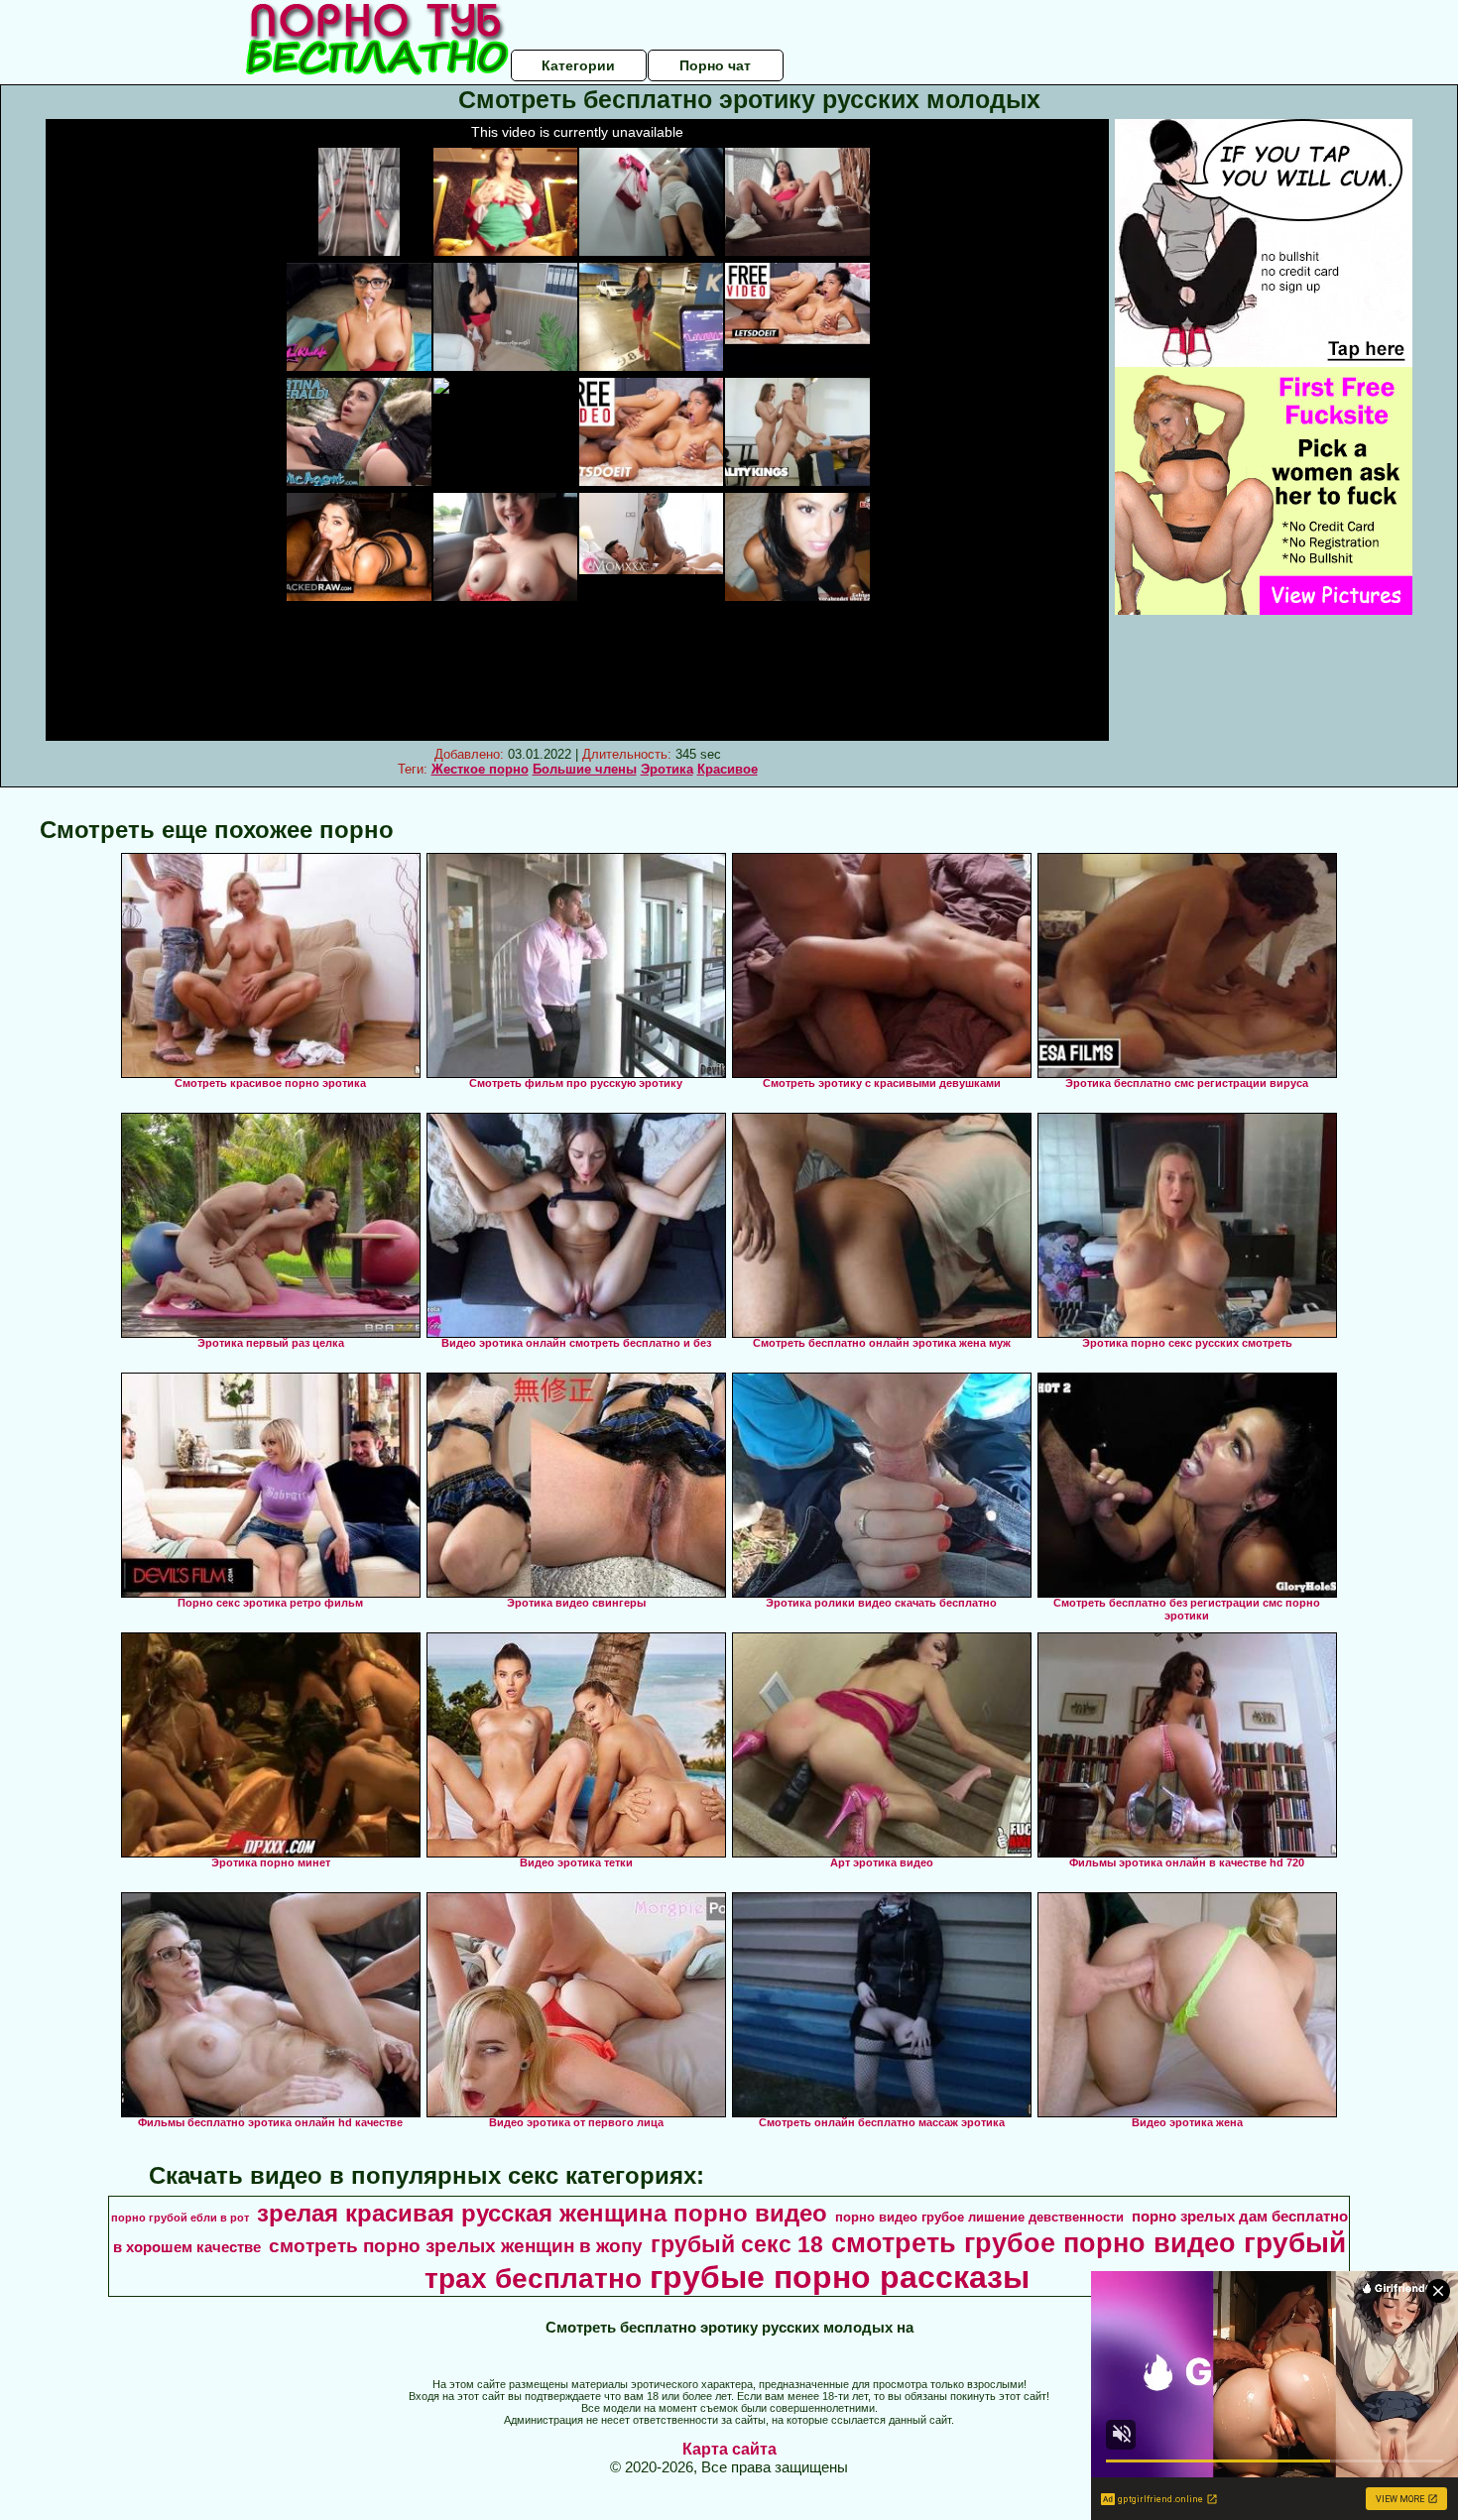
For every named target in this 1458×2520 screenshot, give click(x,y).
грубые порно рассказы (840, 2277)
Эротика (667, 769)
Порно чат (715, 65)
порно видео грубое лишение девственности (979, 2217)
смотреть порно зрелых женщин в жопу (456, 2246)
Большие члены (585, 769)
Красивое (728, 769)
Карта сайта (729, 2449)
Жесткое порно (480, 769)
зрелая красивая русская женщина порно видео (542, 2213)
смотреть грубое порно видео (1033, 2243)
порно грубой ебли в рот (180, 2218)
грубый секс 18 (737, 2244)
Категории (578, 65)
